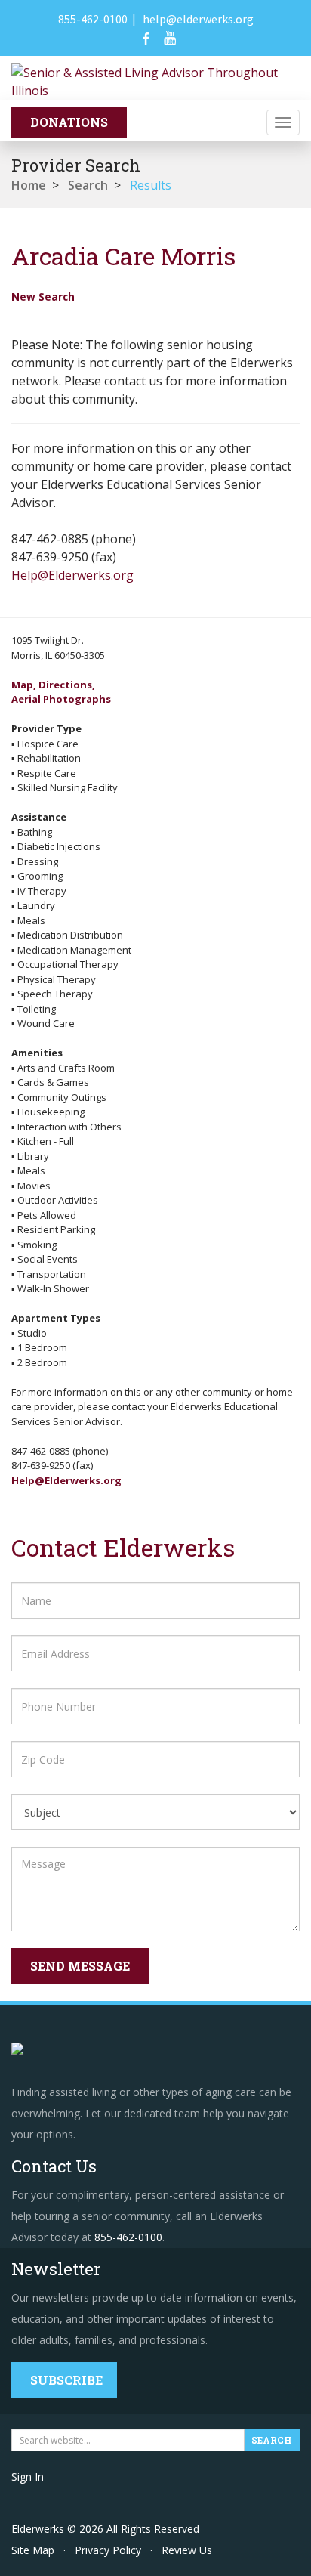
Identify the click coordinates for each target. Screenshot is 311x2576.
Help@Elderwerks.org (72, 575)
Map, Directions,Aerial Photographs (61, 692)
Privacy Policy (108, 2550)
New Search (43, 297)
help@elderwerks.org (198, 19)
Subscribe (66, 2380)
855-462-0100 (93, 19)
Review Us (187, 2550)
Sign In (28, 2477)
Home (29, 185)
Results (151, 185)
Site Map (33, 2550)
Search (88, 185)
